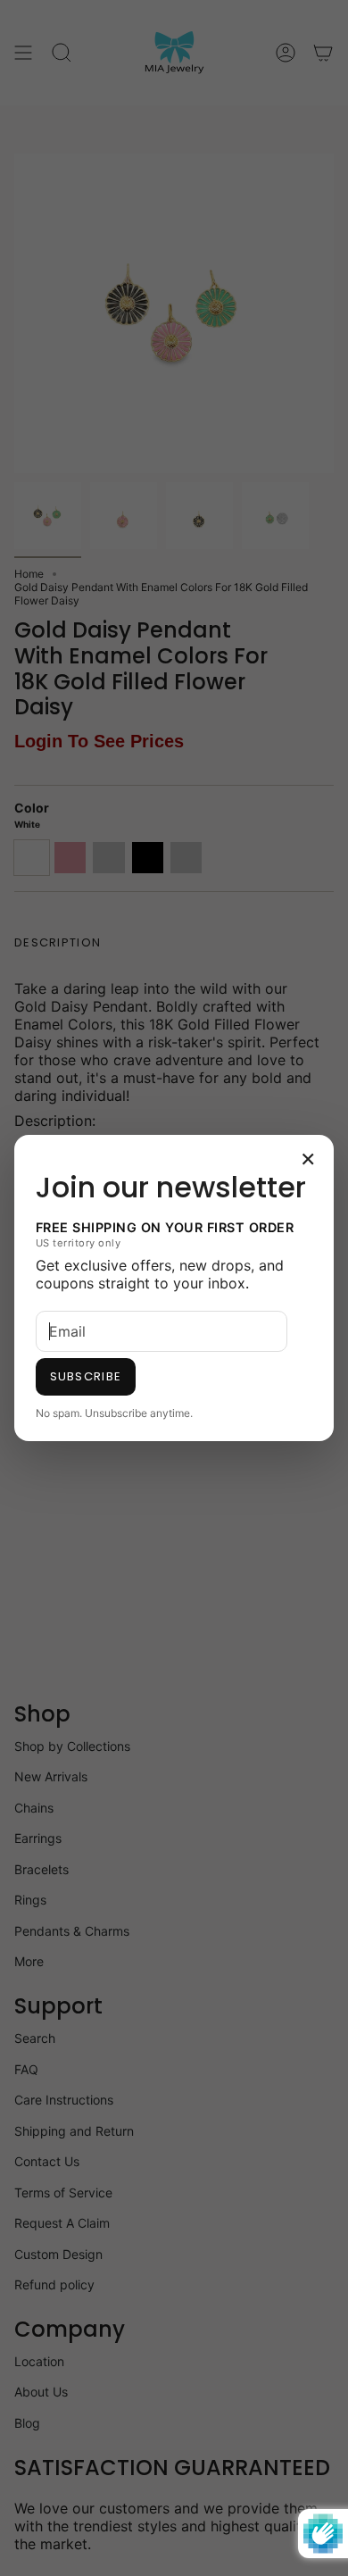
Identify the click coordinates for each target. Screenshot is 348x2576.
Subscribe (86, 1376)
